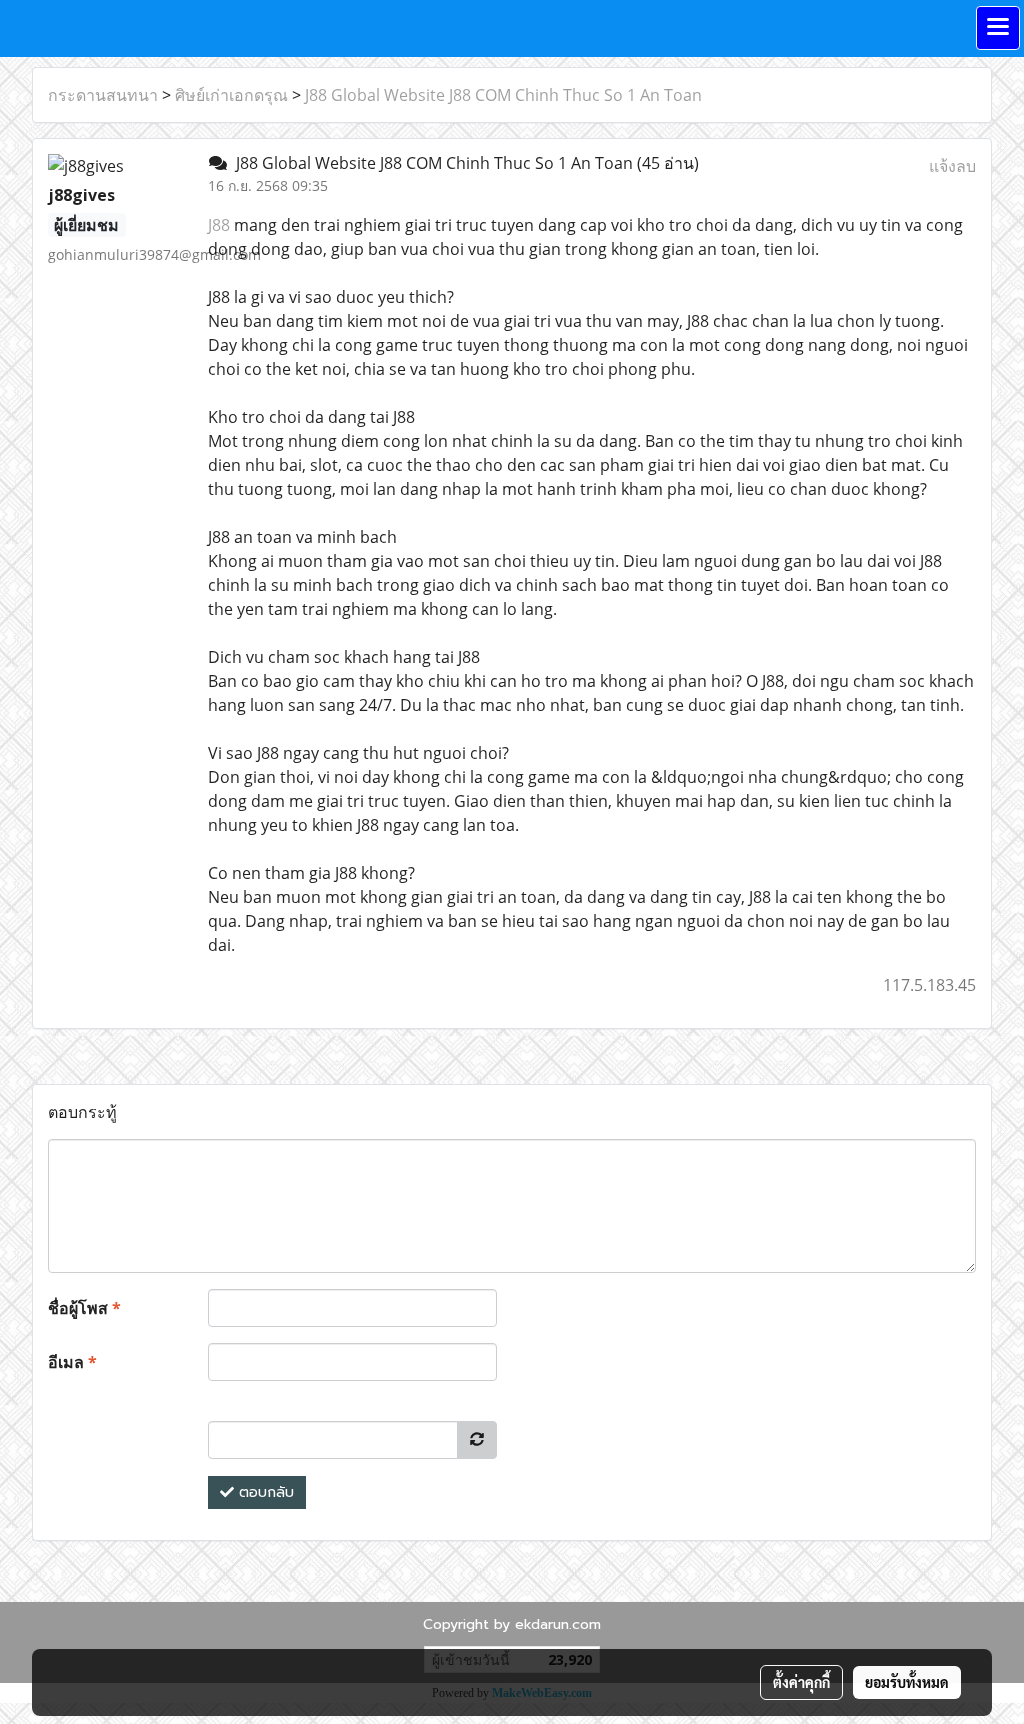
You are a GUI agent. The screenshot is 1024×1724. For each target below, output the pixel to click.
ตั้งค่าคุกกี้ (801, 1682)
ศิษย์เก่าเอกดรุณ (231, 95)
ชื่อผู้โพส (84, 1308)
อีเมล (72, 1362)
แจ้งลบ (952, 166)
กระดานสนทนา (103, 95)
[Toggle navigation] (998, 28)
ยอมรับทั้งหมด (907, 1682)
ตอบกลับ (264, 1492)
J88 (219, 225)
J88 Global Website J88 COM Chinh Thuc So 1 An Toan (503, 95)
